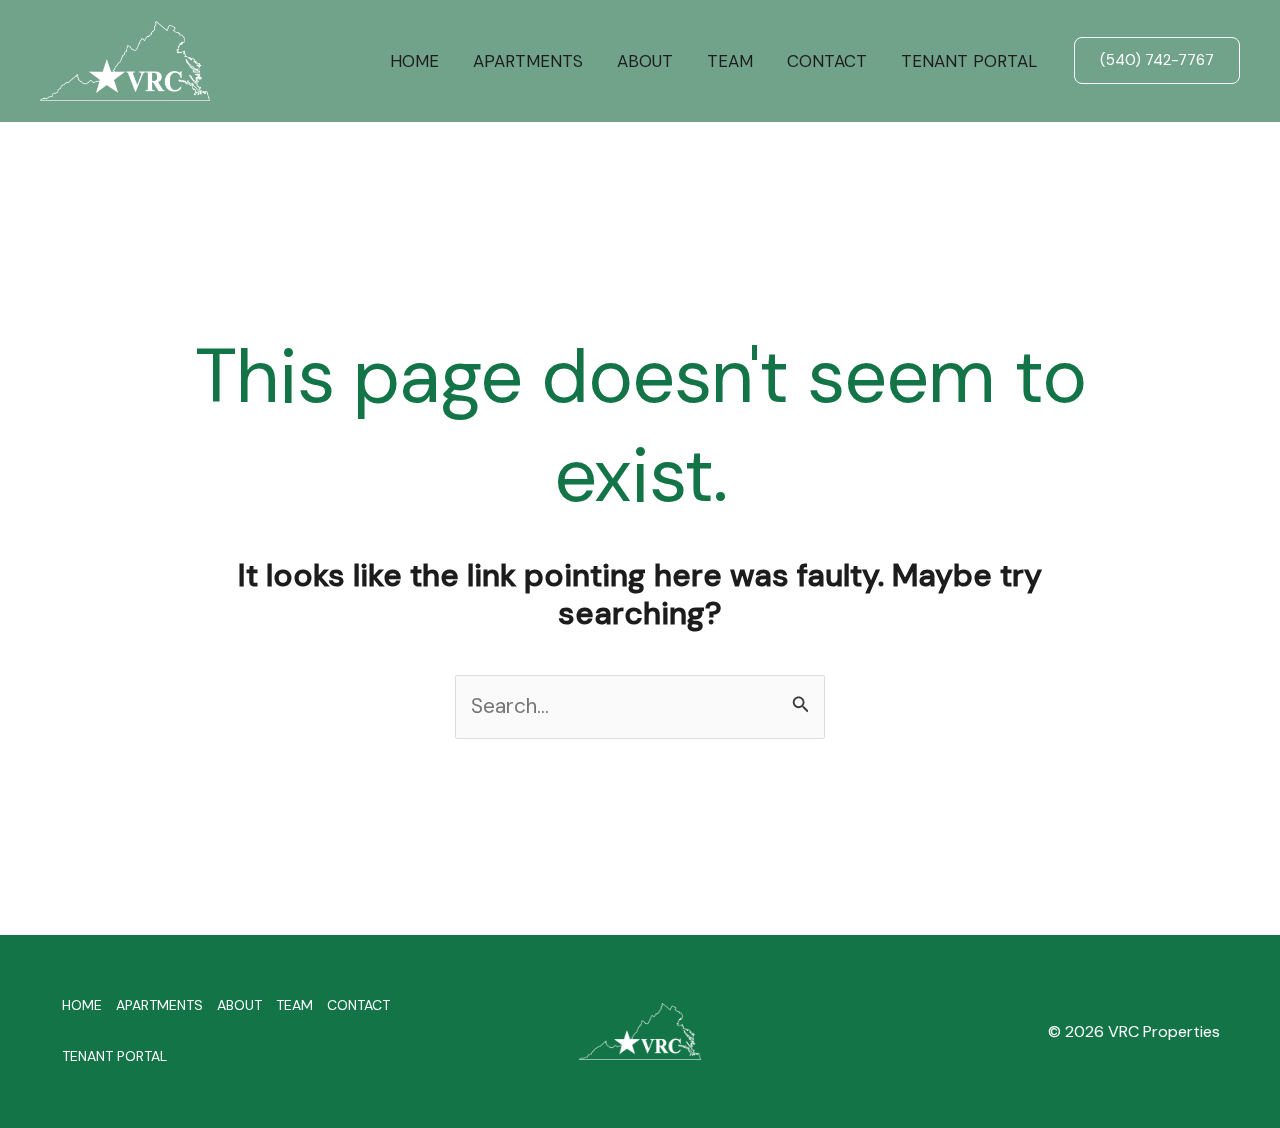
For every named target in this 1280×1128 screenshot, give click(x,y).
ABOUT (645, 61)
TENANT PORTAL (969, 61)
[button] (1157, 60)
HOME (414, 61)
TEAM (730, 61)
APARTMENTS (528, 61)
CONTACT (827, 61)
